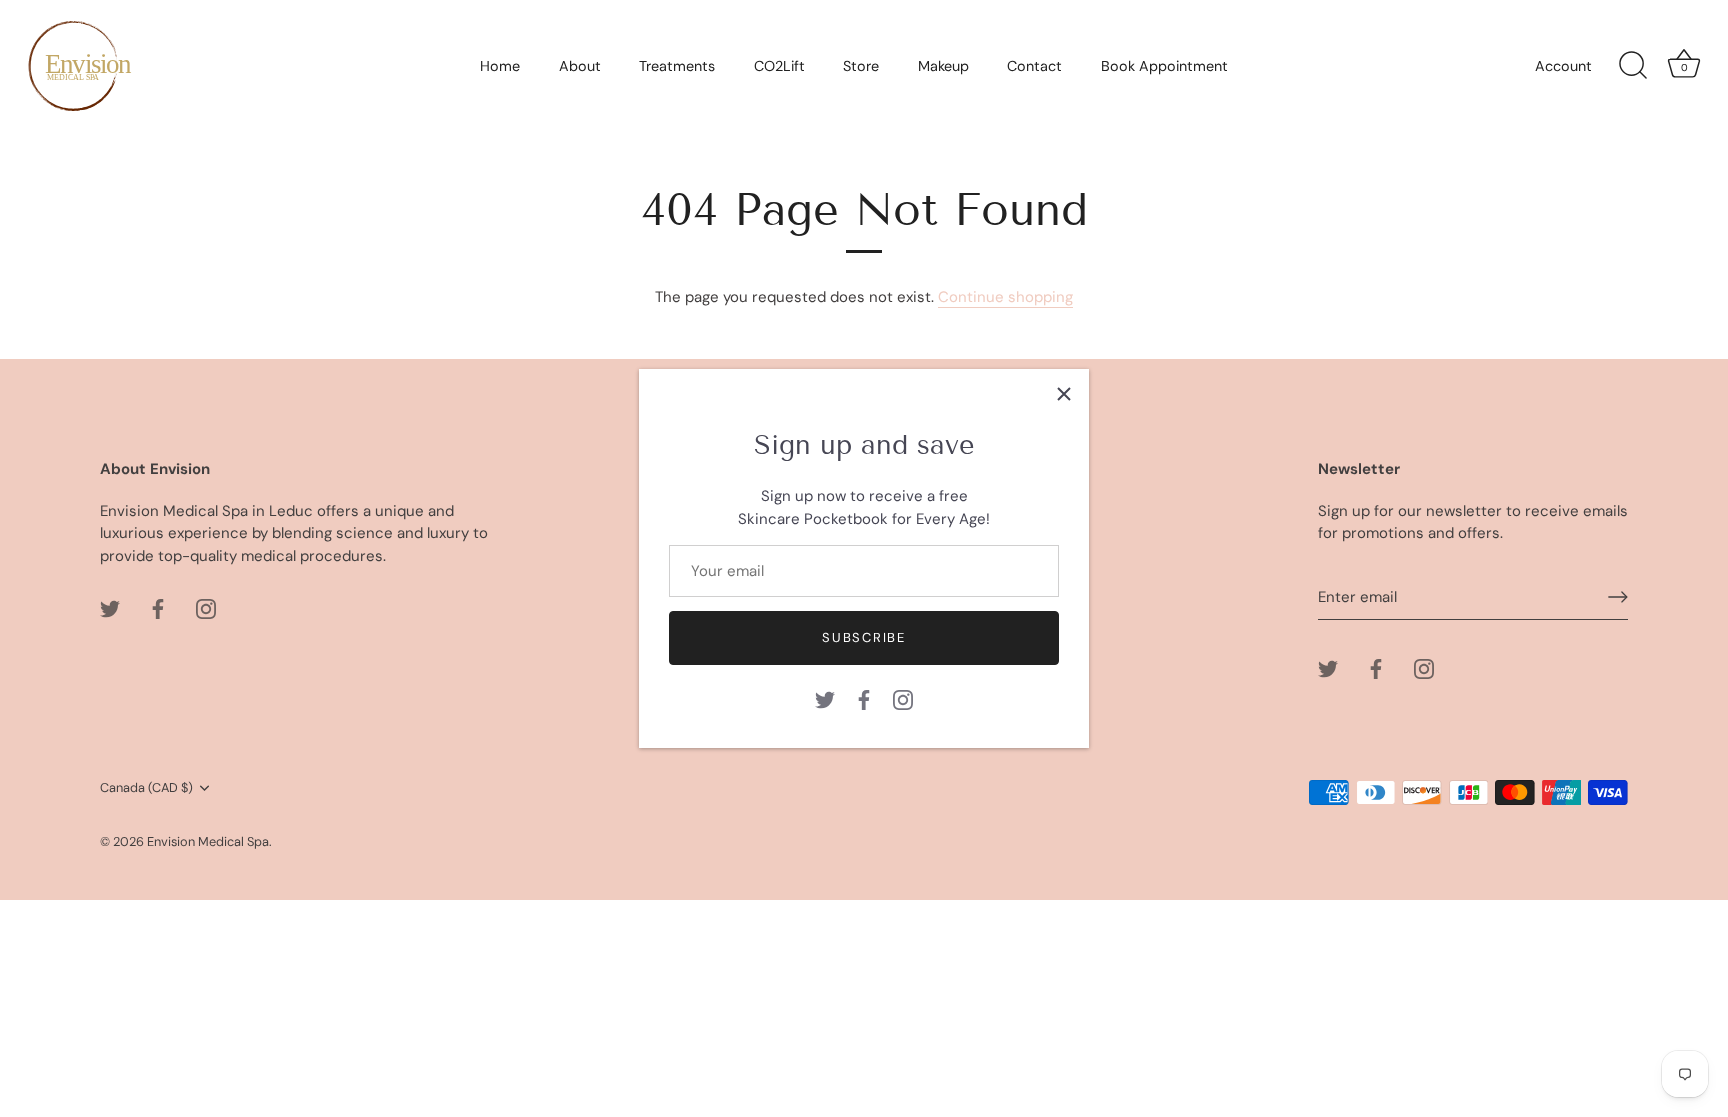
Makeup (943, 66)
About (580, 66)
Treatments (677, 66)
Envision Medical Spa (208, 841)
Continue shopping (1005, 297)
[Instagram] (903, 699)
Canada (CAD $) (146, 788)
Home (500, 66)
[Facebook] (864, 699)
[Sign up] (1618, 597)
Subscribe (863, 637)
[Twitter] (825, 699)
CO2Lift (779, 66)
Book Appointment (1164, 66)
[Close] (1064, 394)
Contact (1034, 66)
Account (1563, 66)
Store (861, 66)
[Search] (1633, 66)
